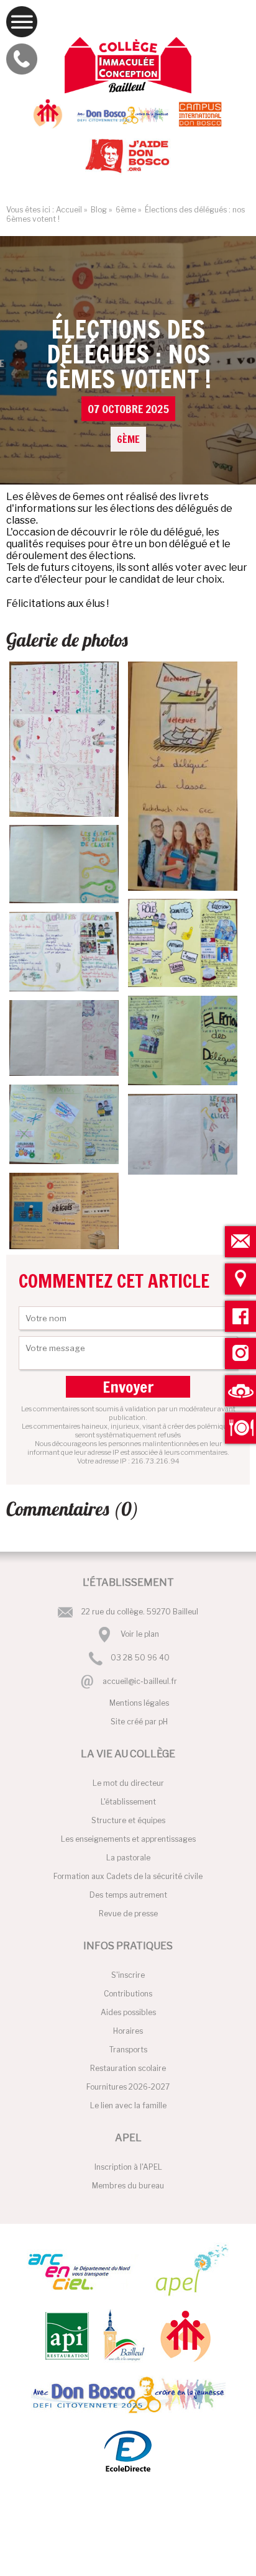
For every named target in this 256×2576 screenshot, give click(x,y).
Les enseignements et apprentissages (128, 1839)
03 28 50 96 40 (140, 1658)
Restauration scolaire (128, 2068)
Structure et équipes (128, 1820)
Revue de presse (128, 1914)
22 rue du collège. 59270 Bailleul (140, 1612)
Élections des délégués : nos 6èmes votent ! (128, 379)
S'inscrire (128, 1975)
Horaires (128, 2031)
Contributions (128, 1994)
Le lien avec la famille (128, 2105)
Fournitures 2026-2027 (128, 2087)
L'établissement (128, 1802)
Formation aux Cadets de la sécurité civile (128, 1876)
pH (163, 1722)
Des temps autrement (128, 1895)
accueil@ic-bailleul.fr (140, 1681)
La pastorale (128, 1858)
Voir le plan (140, 1634)
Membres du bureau (128, 2186)
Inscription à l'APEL (128, 2167)
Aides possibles (128, 2012)
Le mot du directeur (128, 1783)
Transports (128, 2050)
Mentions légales (139, 1703)
